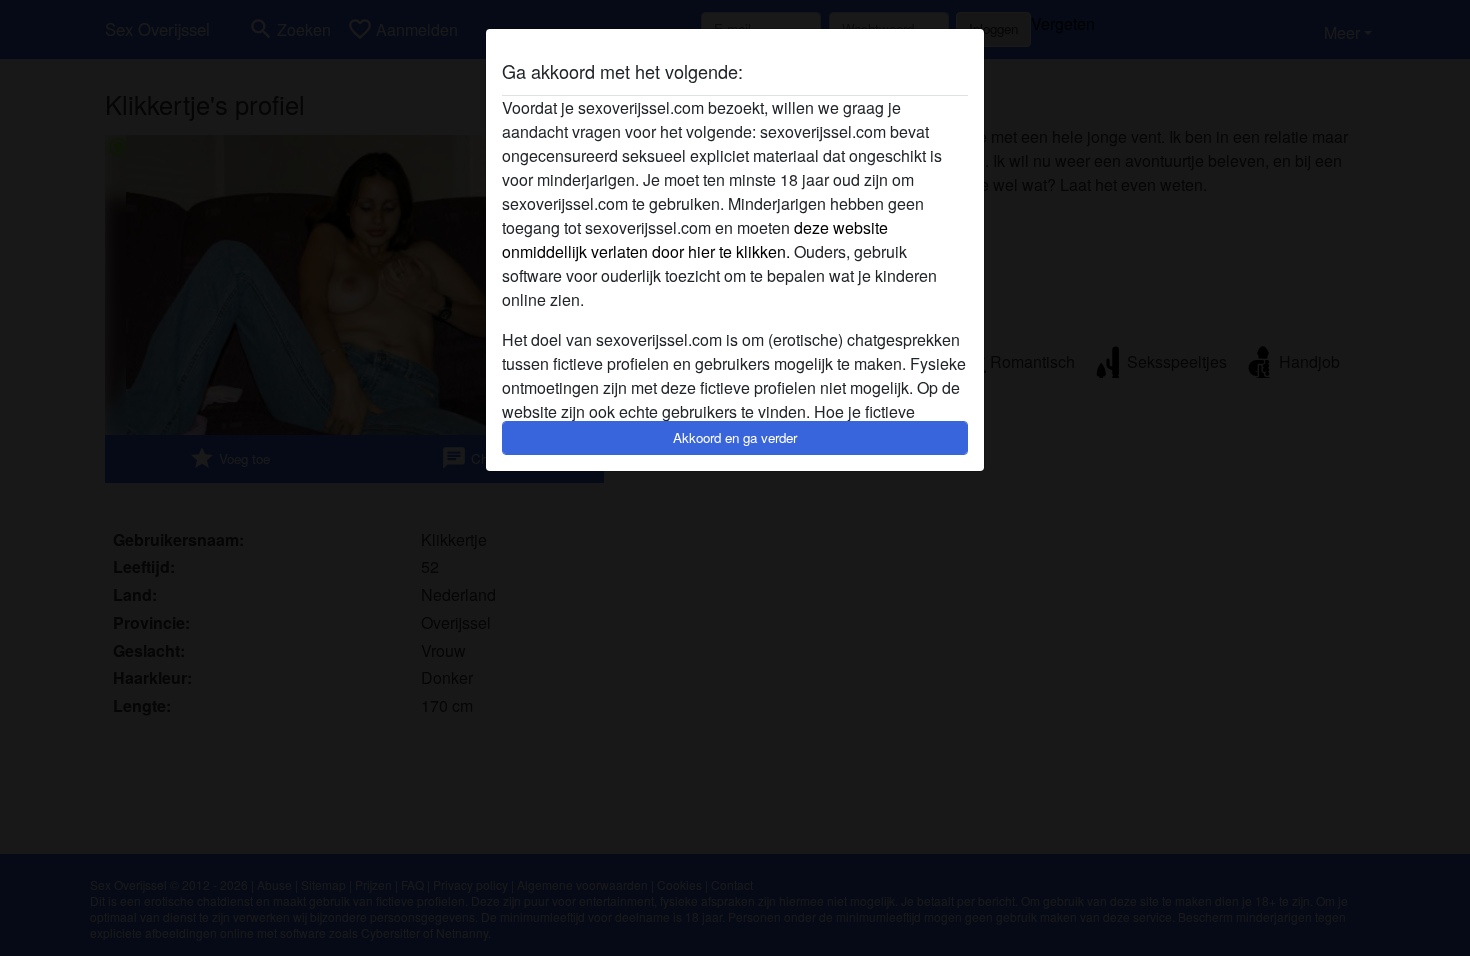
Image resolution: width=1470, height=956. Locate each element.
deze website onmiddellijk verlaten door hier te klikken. (695, 239)
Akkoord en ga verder (735, 437)
